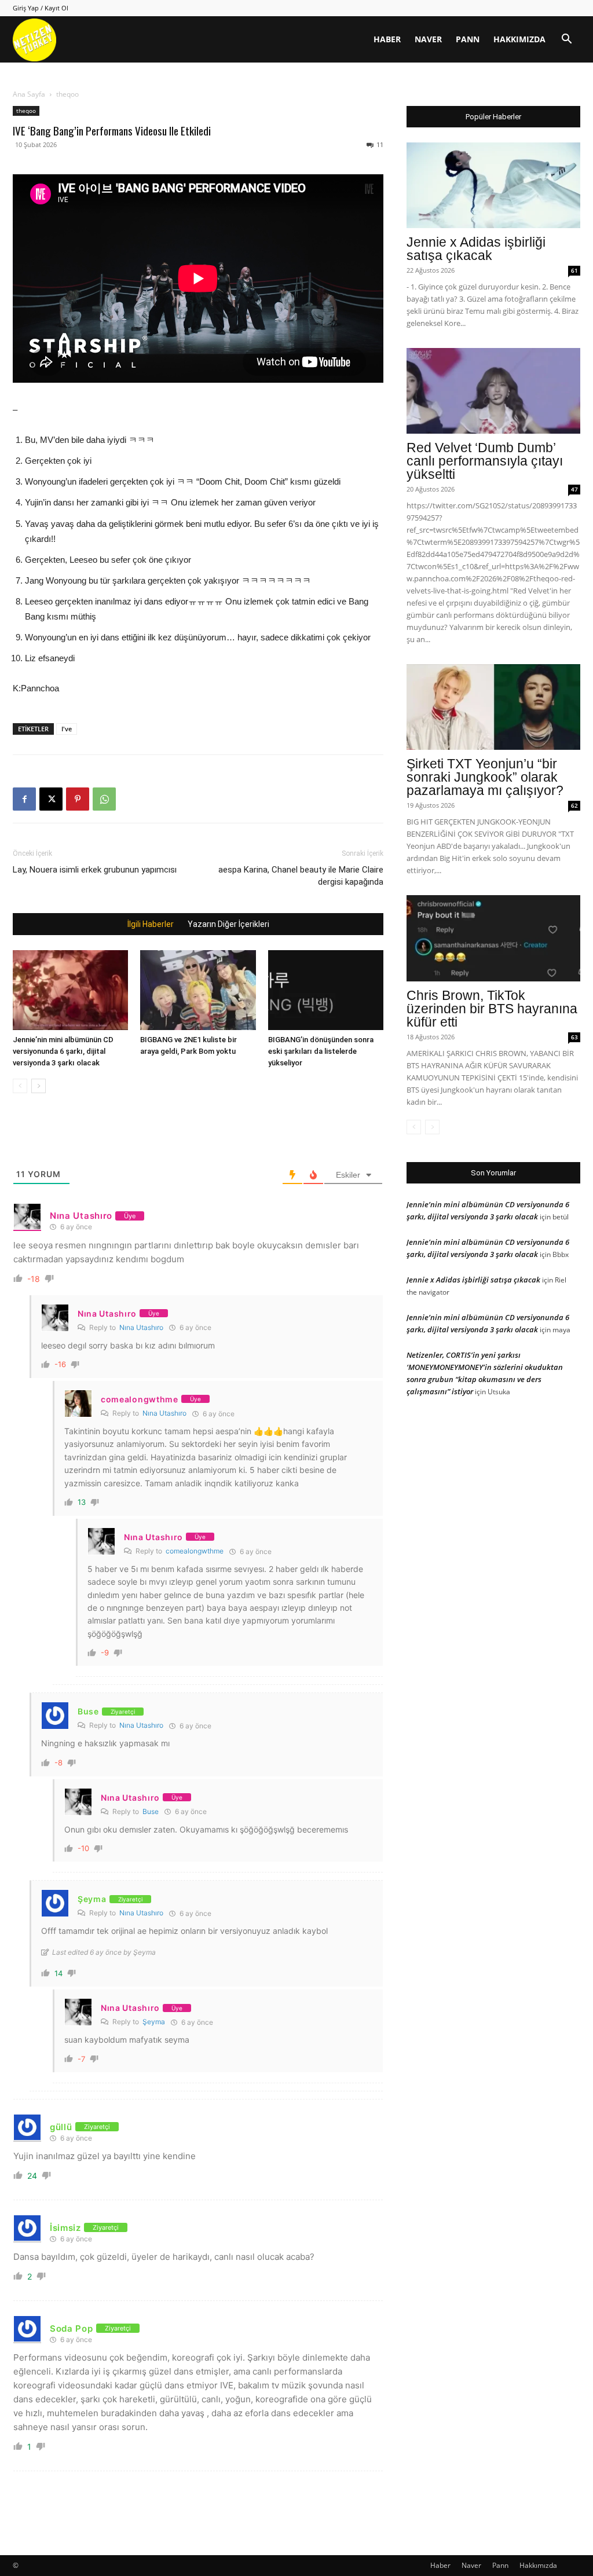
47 (574, 489)
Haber (387, 39)
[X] (51, 799)
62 (574, 805)
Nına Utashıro (141, 1327)
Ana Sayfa (29, 94)
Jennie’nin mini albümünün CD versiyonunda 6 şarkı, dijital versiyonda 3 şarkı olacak (63, 1051)
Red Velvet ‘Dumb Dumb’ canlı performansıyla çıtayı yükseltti (485, 461)
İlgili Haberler (151, 924)
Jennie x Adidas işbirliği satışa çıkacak (476, 249)
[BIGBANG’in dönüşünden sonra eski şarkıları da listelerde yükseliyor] (326, 990)
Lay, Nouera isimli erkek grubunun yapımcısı (95, 870)
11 (380, 144)
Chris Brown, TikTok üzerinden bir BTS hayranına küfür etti (492, 1009)
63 (574, 1037)
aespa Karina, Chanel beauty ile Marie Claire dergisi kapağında (301, 876)
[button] (566, 40)
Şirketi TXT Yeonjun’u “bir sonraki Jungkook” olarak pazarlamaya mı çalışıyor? (485, 777)
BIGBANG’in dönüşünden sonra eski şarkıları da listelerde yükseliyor (321, 1051)
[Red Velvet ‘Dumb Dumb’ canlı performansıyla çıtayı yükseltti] (493, 391)
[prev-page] (20, 1086)
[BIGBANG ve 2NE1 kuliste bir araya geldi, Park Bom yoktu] (198, 990)
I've (67, 729)
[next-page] (39, 1086)
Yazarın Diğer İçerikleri (228, 924)
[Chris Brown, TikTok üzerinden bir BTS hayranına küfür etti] (493, 938)
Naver (428, 39)
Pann (468, 39)
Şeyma (154, 2022)
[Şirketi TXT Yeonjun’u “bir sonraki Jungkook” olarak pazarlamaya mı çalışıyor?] (493, 707)
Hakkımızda (519, 39)
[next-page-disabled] (432, 1127)
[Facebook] (24, 799)
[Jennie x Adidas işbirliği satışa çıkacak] (493, 185)
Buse (151, 1811)
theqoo (26, 111)
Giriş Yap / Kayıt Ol (41, 8)
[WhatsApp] (104, 799)
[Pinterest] (78, 799)
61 (574, 270)
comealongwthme (195, 1551)
